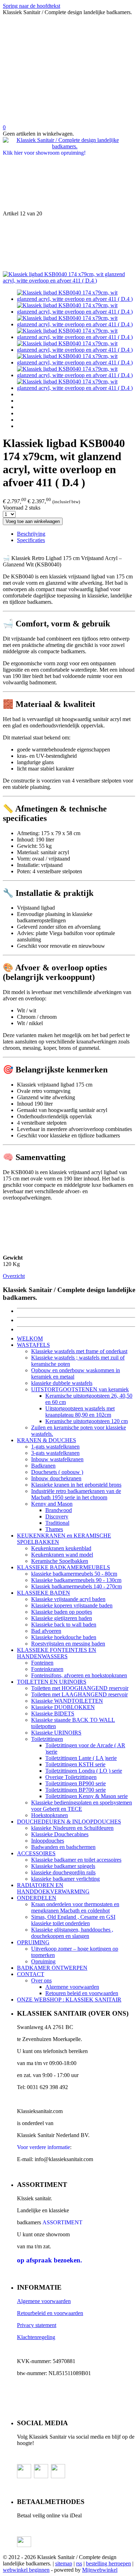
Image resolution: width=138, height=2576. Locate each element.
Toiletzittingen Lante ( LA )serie (81, 1758)
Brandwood (59, 1510)
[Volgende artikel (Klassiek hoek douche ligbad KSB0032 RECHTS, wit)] (69, 244)
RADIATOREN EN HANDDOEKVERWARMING (53, 1888)
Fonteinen (42, 1663)
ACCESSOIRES (36, 1853)
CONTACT (31, 1974)
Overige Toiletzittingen (71, 1777)
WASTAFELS (33, 1345)
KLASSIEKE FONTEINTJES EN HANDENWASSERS (57, 1653)
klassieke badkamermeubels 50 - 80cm (74, 1574)
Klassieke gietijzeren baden (62, 1618)
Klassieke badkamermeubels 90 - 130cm (76, 1580)
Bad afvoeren (46, 1631)
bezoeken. (50, 2260)
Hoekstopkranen (50, 1815)
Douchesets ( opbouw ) (57, 1472)
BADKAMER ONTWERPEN (52, 1968)
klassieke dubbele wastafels (62, 1383)
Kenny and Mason (52, 1504)
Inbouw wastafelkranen (57, 1459)
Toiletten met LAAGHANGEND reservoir (79, 1694)
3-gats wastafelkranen (55, 1453)
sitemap (64, 2563)
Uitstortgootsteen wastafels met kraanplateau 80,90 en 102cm (80, 1412)
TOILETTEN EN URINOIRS (52, 1682)
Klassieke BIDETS (53, 1714)
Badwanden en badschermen (63, 1847)
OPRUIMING (33, 1942)
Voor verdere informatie (44, 2147)
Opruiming (43, 1961)
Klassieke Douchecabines (60, 1834)
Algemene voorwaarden (72, 1987)
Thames (54, 1529)
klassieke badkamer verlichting (65, 1879)
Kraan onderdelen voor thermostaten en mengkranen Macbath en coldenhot (75, 1907)
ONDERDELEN (37, 1898)
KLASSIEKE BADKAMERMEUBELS (64, 1567)
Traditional (57, 1523)
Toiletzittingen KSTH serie (75, 1764)
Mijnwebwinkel (100, 2570)
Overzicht (14, 1276)
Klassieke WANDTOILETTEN (67, 1701)
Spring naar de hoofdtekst (31, 6)
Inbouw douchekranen (56, 1478)
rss (79, 2563)
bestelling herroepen (108, 2563)
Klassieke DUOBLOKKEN (63, 1707)
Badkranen (43, 1466)
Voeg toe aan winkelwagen (33, 521)
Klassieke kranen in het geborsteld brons (76, 1485)
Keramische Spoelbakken (60, 1561)
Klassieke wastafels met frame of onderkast (79, 1351)
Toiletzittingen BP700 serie (76, 1790)
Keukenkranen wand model (62, 1555)
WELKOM (30, 1338)
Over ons (41, 1980)
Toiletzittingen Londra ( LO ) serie (84, 1771)
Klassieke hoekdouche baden (64, 1637)
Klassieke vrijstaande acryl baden (68, 1599)
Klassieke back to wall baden (64, 1625)
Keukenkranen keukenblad (61, 1548)
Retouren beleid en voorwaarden (82, 1993)
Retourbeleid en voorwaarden (50, 2313)
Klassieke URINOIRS (56, 1733)
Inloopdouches (48, 1841)
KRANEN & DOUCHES (47, 1440)
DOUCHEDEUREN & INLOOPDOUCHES (69, 1822)
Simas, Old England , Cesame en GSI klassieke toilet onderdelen (73, 1920)
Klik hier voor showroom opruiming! (44, 153)
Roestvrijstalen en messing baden (68, 1644)
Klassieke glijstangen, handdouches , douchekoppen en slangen (72, 1933)
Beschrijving (31, 534)
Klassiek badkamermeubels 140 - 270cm (76, 1586)
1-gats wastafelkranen (55, 1447)
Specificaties (31, 540)
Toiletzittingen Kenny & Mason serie (87, 1796)
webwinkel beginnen (26, 2570)
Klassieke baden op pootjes (62, 1612)
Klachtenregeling (36, 2337)
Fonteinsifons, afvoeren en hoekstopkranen (79, 1675)
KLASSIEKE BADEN (44, 1593)
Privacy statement (37, 2325)
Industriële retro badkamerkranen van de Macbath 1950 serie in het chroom (76, 1494)
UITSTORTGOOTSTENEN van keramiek (80, 1389)
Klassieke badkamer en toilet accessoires (76, 1860)
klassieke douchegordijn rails (63, 1872)
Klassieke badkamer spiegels (63, 1866)
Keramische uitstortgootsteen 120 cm (87, 1421)
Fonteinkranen (47, 1669)
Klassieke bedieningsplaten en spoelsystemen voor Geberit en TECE (82, 1806)
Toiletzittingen (47, 1739)
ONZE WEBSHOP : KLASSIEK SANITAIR (69, 2000)
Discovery (57, 1516)
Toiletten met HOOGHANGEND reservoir (80, 1688)
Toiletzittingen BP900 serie (76, 1783)
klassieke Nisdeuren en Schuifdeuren (72, 1828)
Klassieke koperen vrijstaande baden (72, 1605)
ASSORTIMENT (62, 2222)
